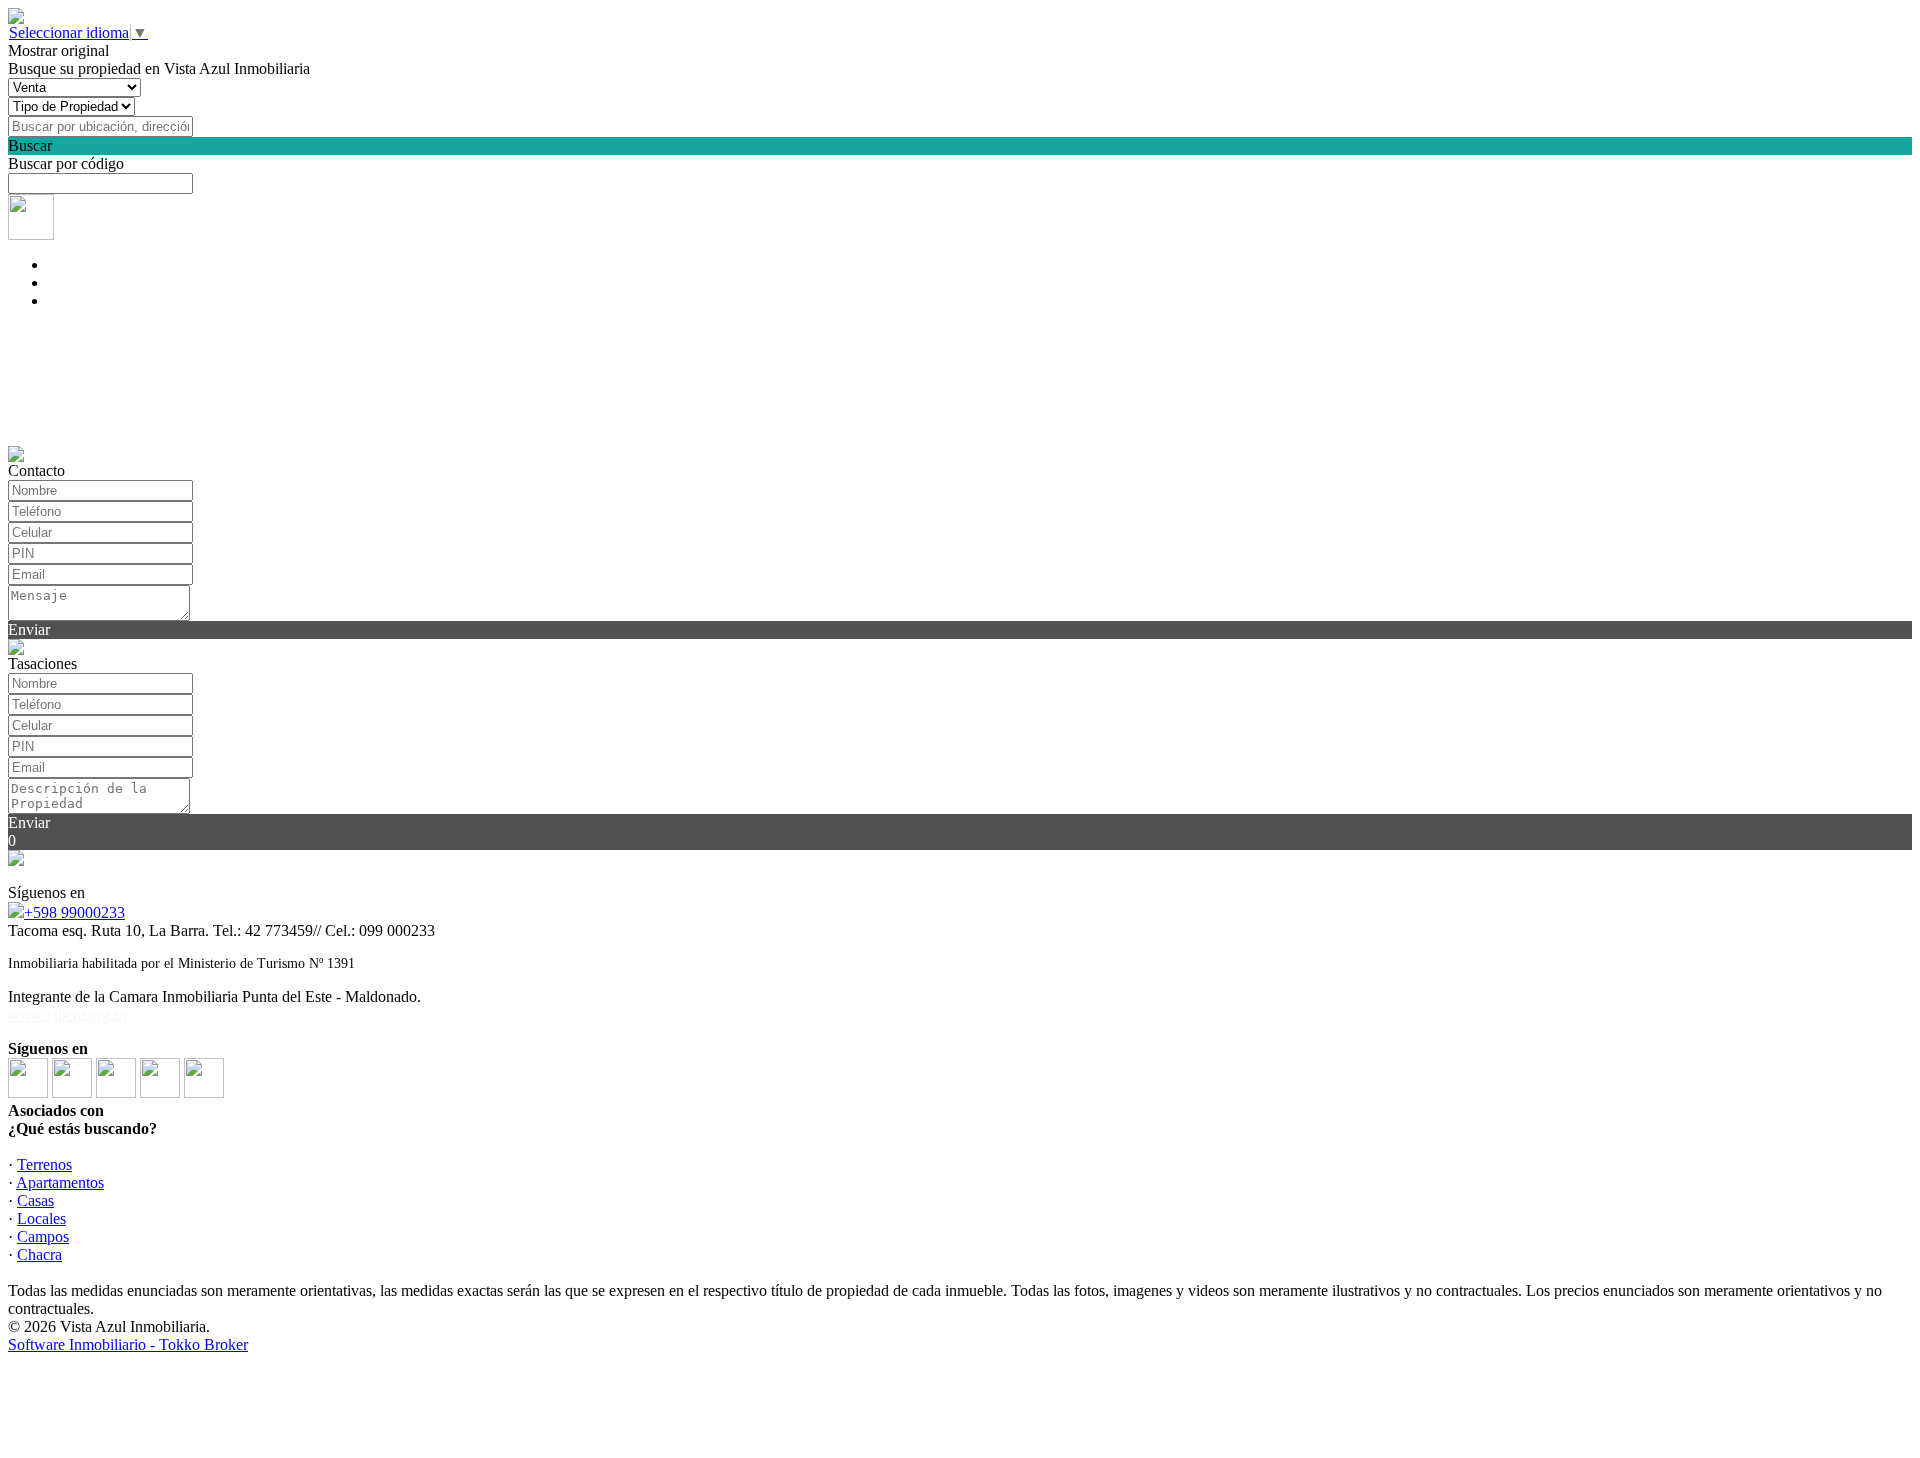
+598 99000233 (74, 912)
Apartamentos (60, 1182)
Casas (35, 1200)
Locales (41, 1218)
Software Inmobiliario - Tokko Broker (128, 1344)
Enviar (29, 629)
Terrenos (44, 1164)
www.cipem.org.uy (69, 1014)
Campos (43, 1236)
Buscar (30, 145)
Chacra (39, 1254)
